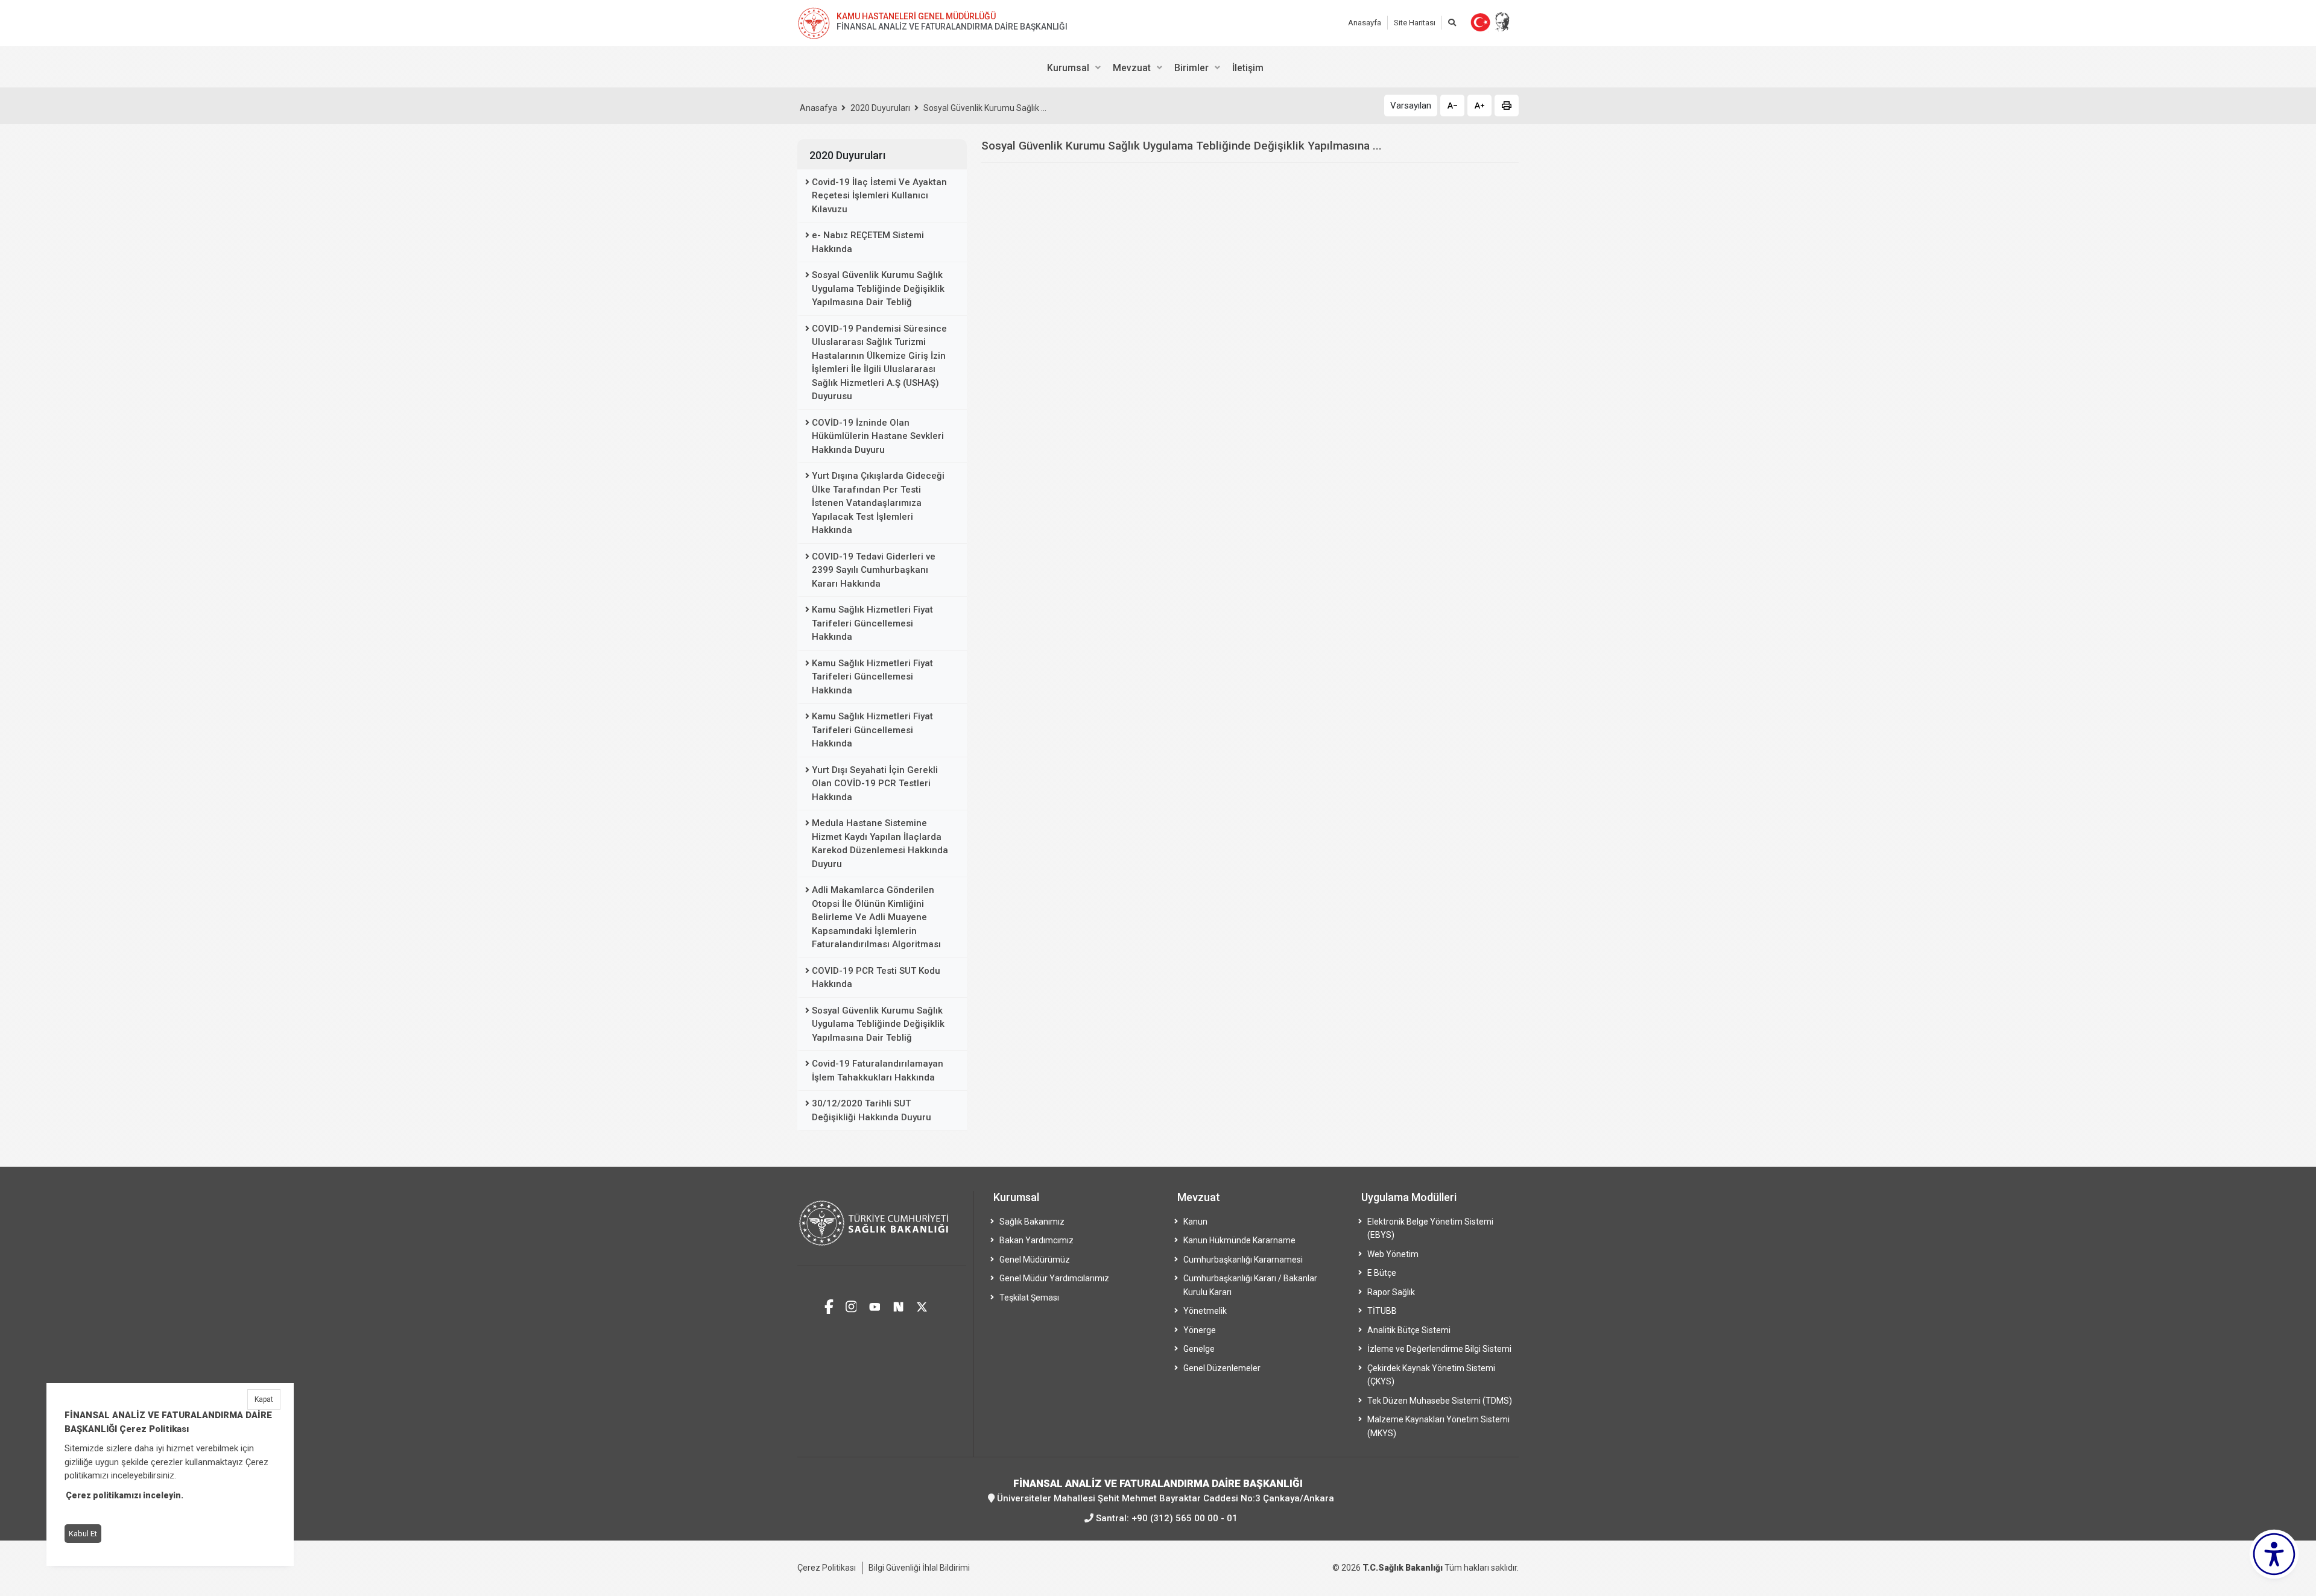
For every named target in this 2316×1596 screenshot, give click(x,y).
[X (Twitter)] (922, 1305)
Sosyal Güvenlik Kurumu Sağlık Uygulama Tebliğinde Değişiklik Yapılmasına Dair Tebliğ (878, 289)
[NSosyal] (898, 1305)
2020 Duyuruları (880, 108)
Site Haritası (1415, 23)
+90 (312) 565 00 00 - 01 (1185, 1518)
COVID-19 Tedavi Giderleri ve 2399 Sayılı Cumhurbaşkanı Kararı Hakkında (874, 570)
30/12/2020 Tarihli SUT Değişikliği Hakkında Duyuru (872, 1110)
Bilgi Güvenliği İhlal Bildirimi (919, 1568)
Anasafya (818, 108)
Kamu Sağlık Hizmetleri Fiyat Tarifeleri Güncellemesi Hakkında (872, 623)
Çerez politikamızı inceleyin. (125, 1495)
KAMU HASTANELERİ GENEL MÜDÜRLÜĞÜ (916, 16)
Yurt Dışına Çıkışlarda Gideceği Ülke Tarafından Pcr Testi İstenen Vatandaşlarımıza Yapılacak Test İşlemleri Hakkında (878, 503)
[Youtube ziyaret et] (875, 1305)
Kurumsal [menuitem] (1068, 68)
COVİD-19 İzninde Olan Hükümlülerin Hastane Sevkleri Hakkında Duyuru (878, 436)
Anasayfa (1365, 23)
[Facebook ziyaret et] (829, 1305)
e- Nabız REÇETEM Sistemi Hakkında (868, 242)
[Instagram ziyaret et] (851, 1305)
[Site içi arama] (1452, 23)
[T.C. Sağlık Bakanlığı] (882, 1229)
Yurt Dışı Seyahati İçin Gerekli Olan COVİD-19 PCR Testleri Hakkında (875, 784)
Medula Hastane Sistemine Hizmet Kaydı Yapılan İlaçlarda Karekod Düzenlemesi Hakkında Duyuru (880, 844)
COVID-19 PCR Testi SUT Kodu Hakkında (876, 978)
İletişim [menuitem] (1248, 68)
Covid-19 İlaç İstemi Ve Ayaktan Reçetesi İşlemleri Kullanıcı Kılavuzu (879, 196)
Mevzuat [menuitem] (1132, 68)
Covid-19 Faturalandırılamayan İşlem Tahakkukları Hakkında (878, 1071)
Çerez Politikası (827, 1568)
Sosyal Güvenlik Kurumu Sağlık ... (985, 108)
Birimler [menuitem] (1191, 68)
